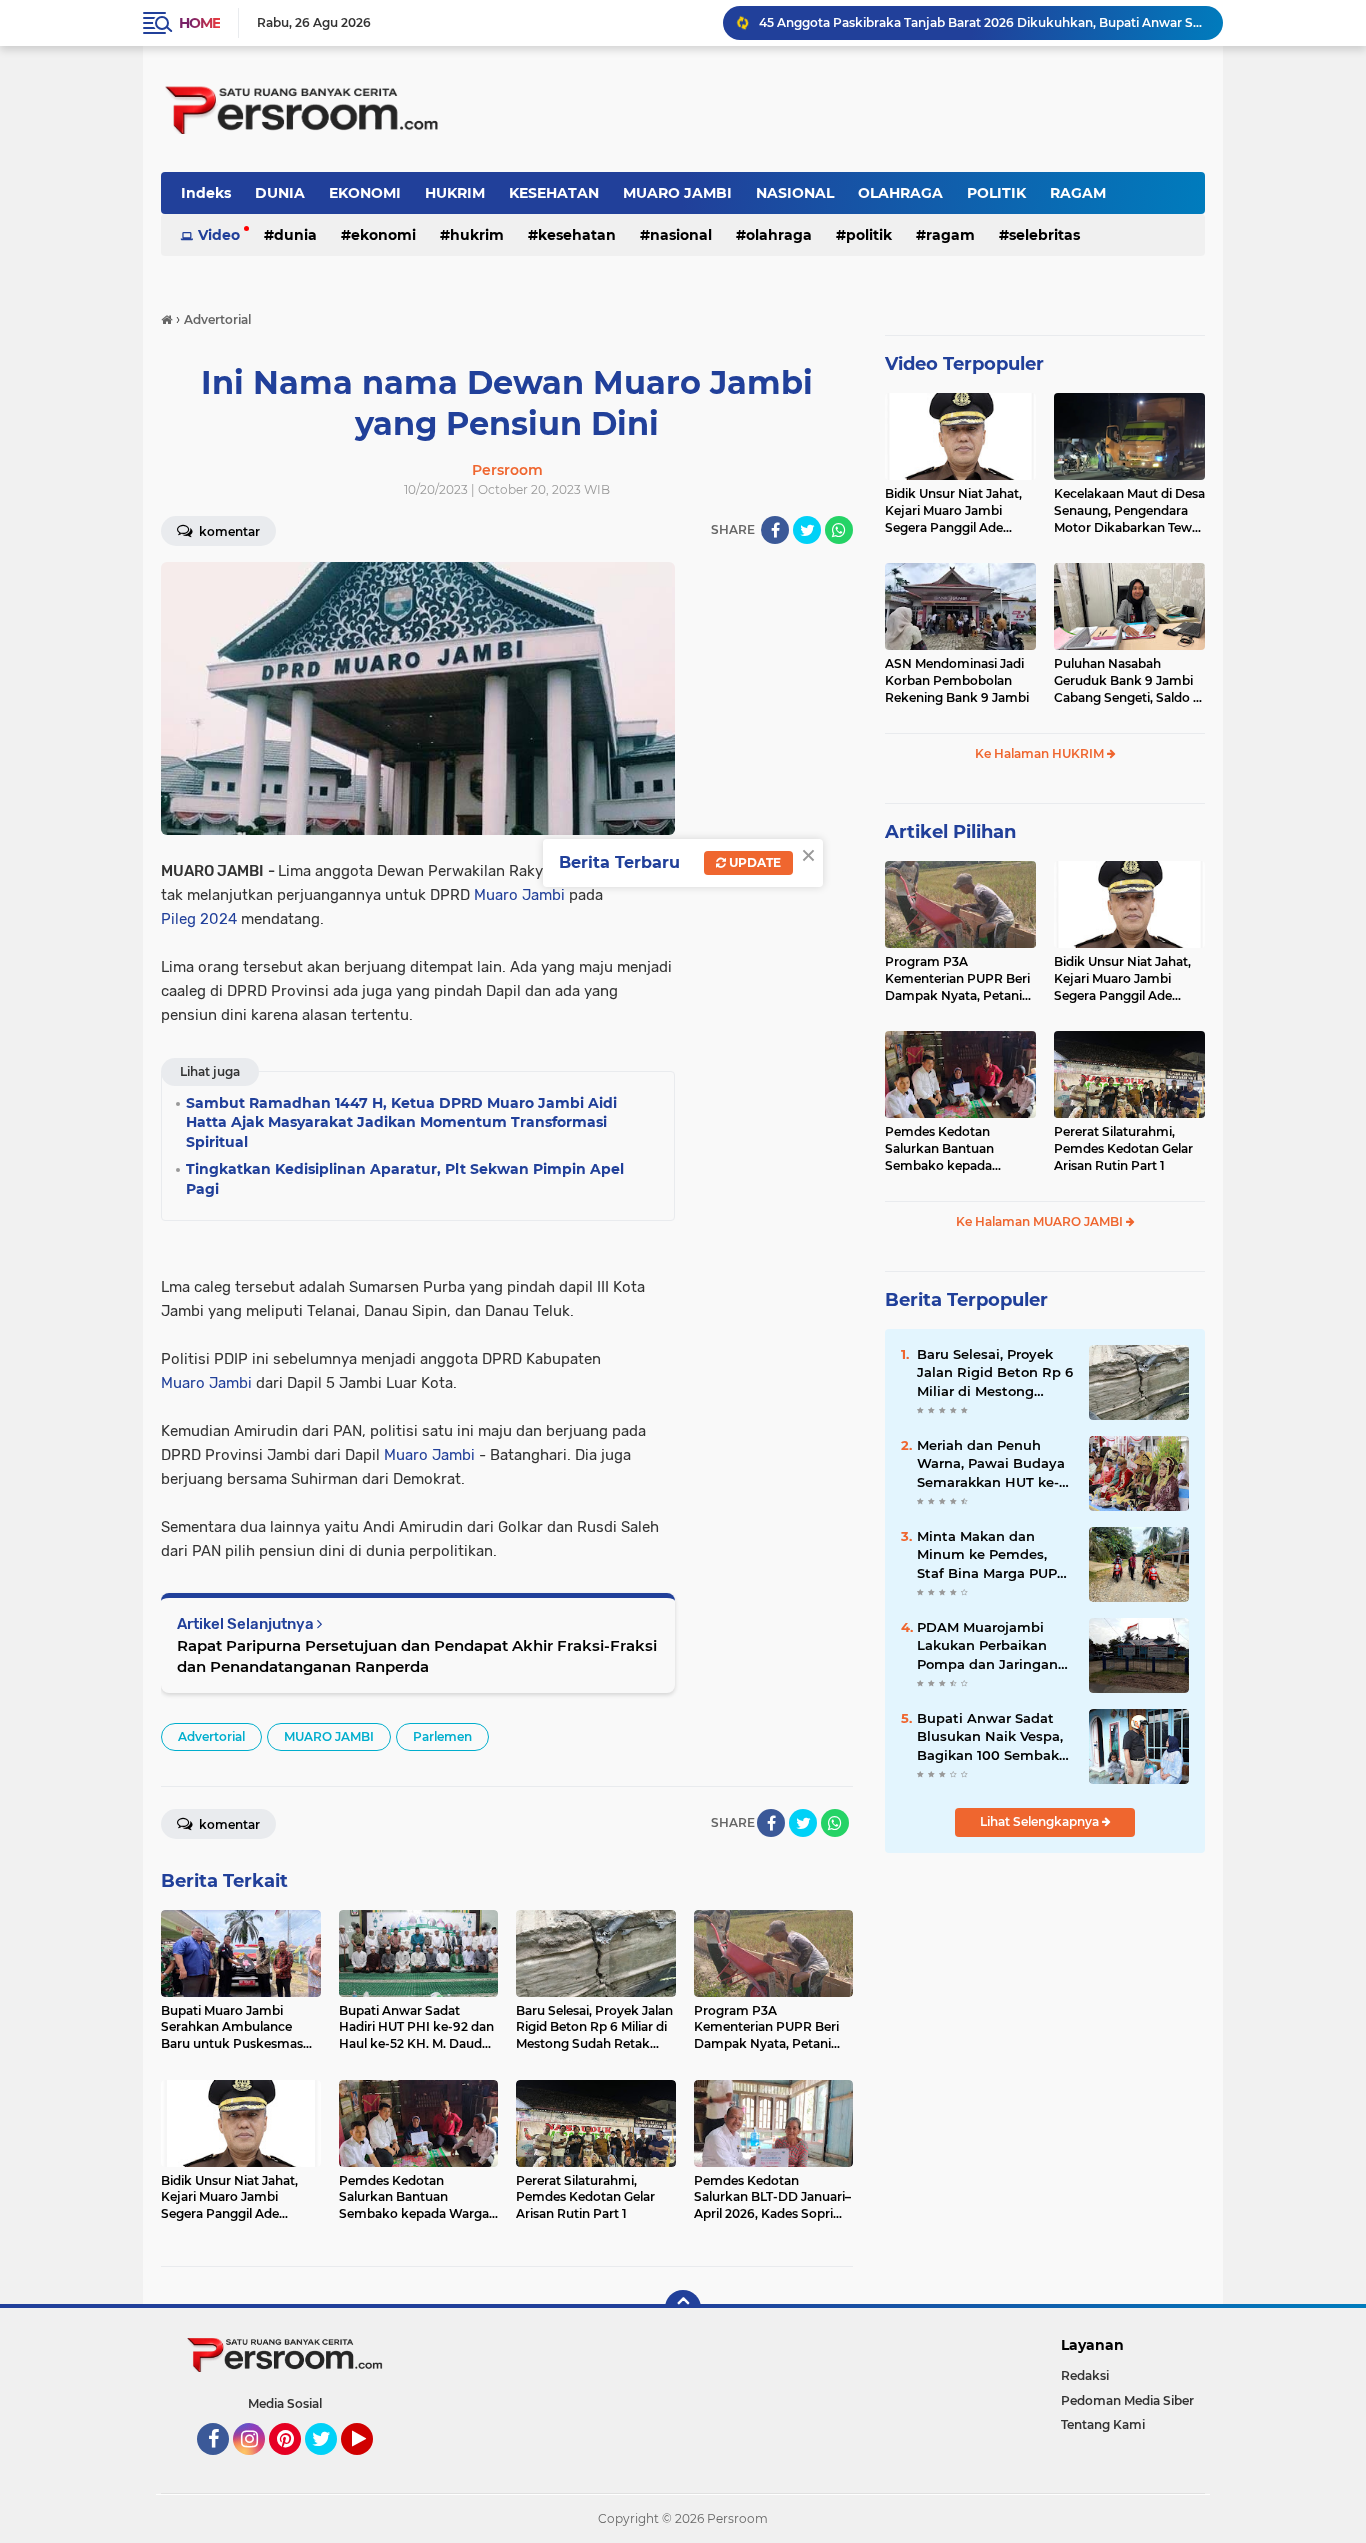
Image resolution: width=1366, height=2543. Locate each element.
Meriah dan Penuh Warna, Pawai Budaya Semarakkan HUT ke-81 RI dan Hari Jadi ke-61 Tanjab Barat (994, 1464)
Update (753, 862)
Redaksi (1085, 2375)
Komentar (228, 531)
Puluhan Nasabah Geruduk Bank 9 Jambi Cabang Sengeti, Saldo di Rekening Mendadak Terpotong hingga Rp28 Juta (1129, 681)
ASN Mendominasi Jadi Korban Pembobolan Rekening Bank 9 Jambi (957, 680)
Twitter (330, 2464)
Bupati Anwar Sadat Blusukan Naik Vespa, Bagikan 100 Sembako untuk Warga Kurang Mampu (992, 1737)
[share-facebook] (775, 530)
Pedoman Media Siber (1127, 2400)
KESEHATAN (554, 193)
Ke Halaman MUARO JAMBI (1041, 1221)
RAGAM (1078, 193)
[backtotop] (683, 2308)
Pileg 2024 (199, 919)
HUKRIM (455, 193)
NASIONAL (795, 193)
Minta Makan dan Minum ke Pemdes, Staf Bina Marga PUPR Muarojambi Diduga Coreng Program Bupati (992, 1555)
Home (199, 23)
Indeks (206, 193)
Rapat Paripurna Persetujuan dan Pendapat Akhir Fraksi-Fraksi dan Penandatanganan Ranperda (417, 1656)
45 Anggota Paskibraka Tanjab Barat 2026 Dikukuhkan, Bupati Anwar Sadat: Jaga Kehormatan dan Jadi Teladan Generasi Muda (982, 22)
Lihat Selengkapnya (1041, 1821)
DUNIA (280, 193)
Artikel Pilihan (950, 832)
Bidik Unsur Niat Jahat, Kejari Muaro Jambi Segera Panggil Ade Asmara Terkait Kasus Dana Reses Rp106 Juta (955, 511)
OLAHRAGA (900, 193)
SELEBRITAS (1044, 235)
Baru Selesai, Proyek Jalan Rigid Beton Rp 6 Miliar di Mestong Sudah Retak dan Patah (995, 1373)
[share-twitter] (807, 530)
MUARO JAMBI (677, 193)
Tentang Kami (1103, 2424)
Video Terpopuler (964, 364)
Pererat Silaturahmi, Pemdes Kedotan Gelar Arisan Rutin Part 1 (1123, 1148)
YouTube (370, 2464)
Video (219, 235)
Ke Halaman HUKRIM (1041, 753)
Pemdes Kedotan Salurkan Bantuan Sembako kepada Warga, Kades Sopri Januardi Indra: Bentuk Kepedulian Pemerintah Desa (956, 1149)
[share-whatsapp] (839, 530)
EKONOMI (365, 193)
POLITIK (996, 193)
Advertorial (211, 1736)
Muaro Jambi (519, 895)
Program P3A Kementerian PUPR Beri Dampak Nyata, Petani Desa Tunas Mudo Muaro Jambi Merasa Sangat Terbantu (959, 979)
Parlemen (442, 1736)
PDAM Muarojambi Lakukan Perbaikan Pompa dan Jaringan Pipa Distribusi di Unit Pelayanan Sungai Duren (992, 1646)
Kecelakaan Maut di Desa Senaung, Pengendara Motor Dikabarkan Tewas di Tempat (1129, 511)
